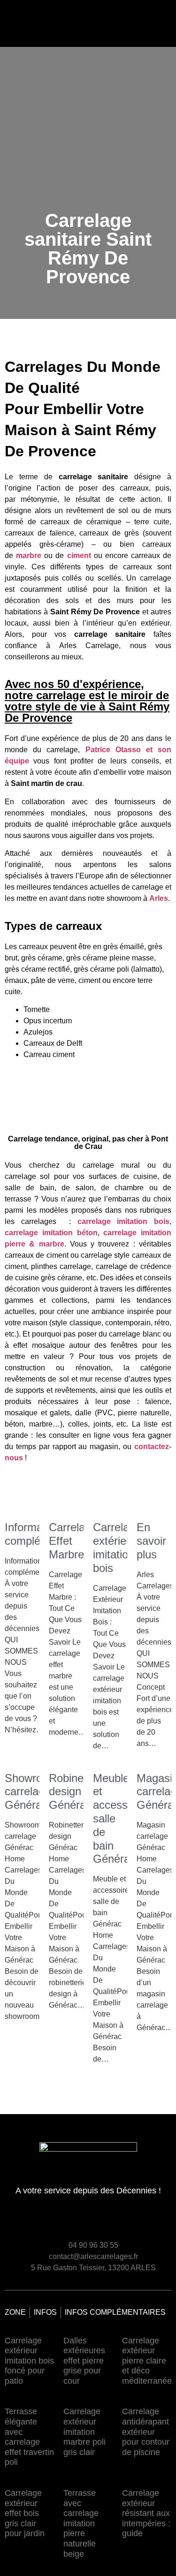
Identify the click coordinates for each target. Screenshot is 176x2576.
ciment (79, 555)
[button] (93, 21)
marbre (29, 555)
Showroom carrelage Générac (31, 1792)
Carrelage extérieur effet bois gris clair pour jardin (25, 2513)
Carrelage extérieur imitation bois (117, 1547)
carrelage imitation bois (123, 1221)
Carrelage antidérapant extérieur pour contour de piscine (146, 2432)
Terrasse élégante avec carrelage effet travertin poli (29, 2437)
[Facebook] (146, 2222)
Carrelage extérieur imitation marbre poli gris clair (84, 2432)
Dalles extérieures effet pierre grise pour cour (84, 2361)
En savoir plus (151, 1541)
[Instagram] (163, 2222)
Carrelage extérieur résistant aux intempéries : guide (146, 2513)
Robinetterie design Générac (79, 1792)
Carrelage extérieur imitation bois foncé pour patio (29, 2361)
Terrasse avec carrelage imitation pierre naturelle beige (81, 2523)
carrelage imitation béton (51, 1233)
